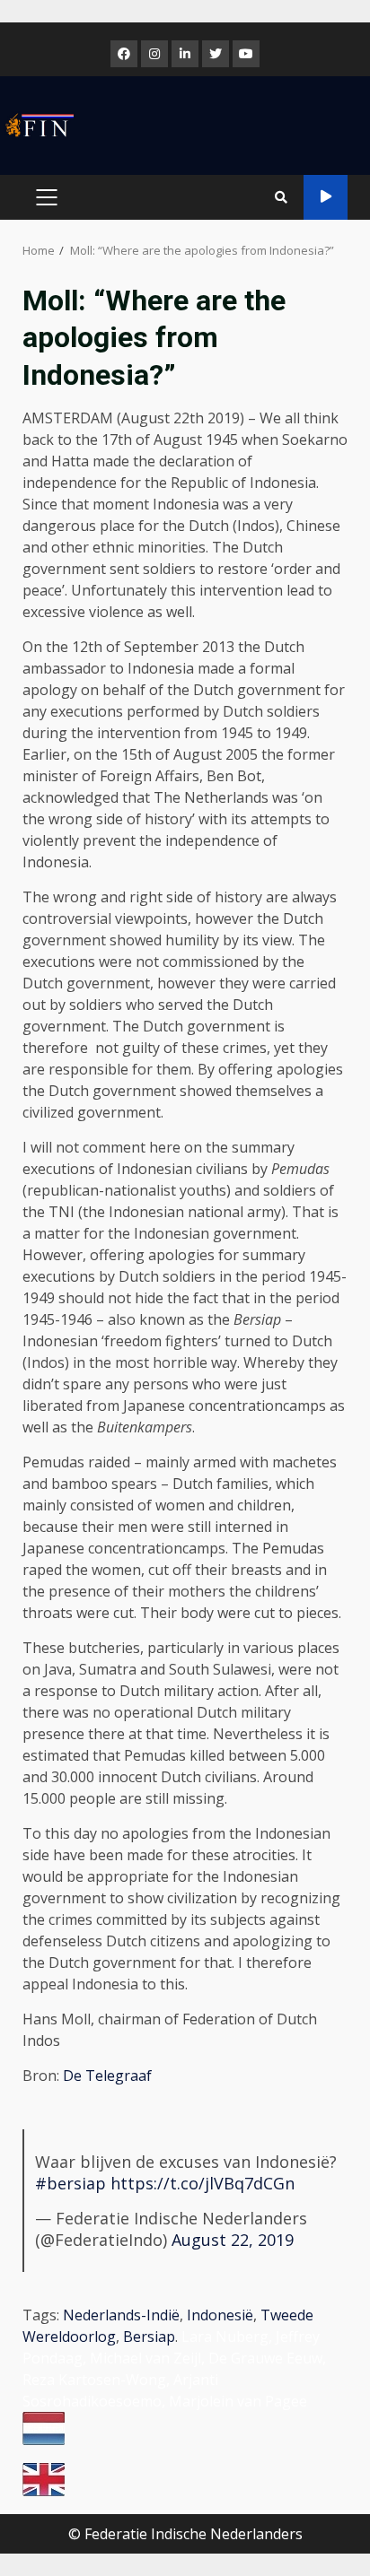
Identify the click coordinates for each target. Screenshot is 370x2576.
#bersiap (70, 2183)
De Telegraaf (107, 2076)
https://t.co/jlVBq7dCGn (203, 2183)
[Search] (281, 197)
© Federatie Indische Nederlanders (185, 2534)
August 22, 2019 (233, 2240)
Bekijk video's (326, 197)
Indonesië (220, 2315)
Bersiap (149, 2337)
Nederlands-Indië (121, 2315)
